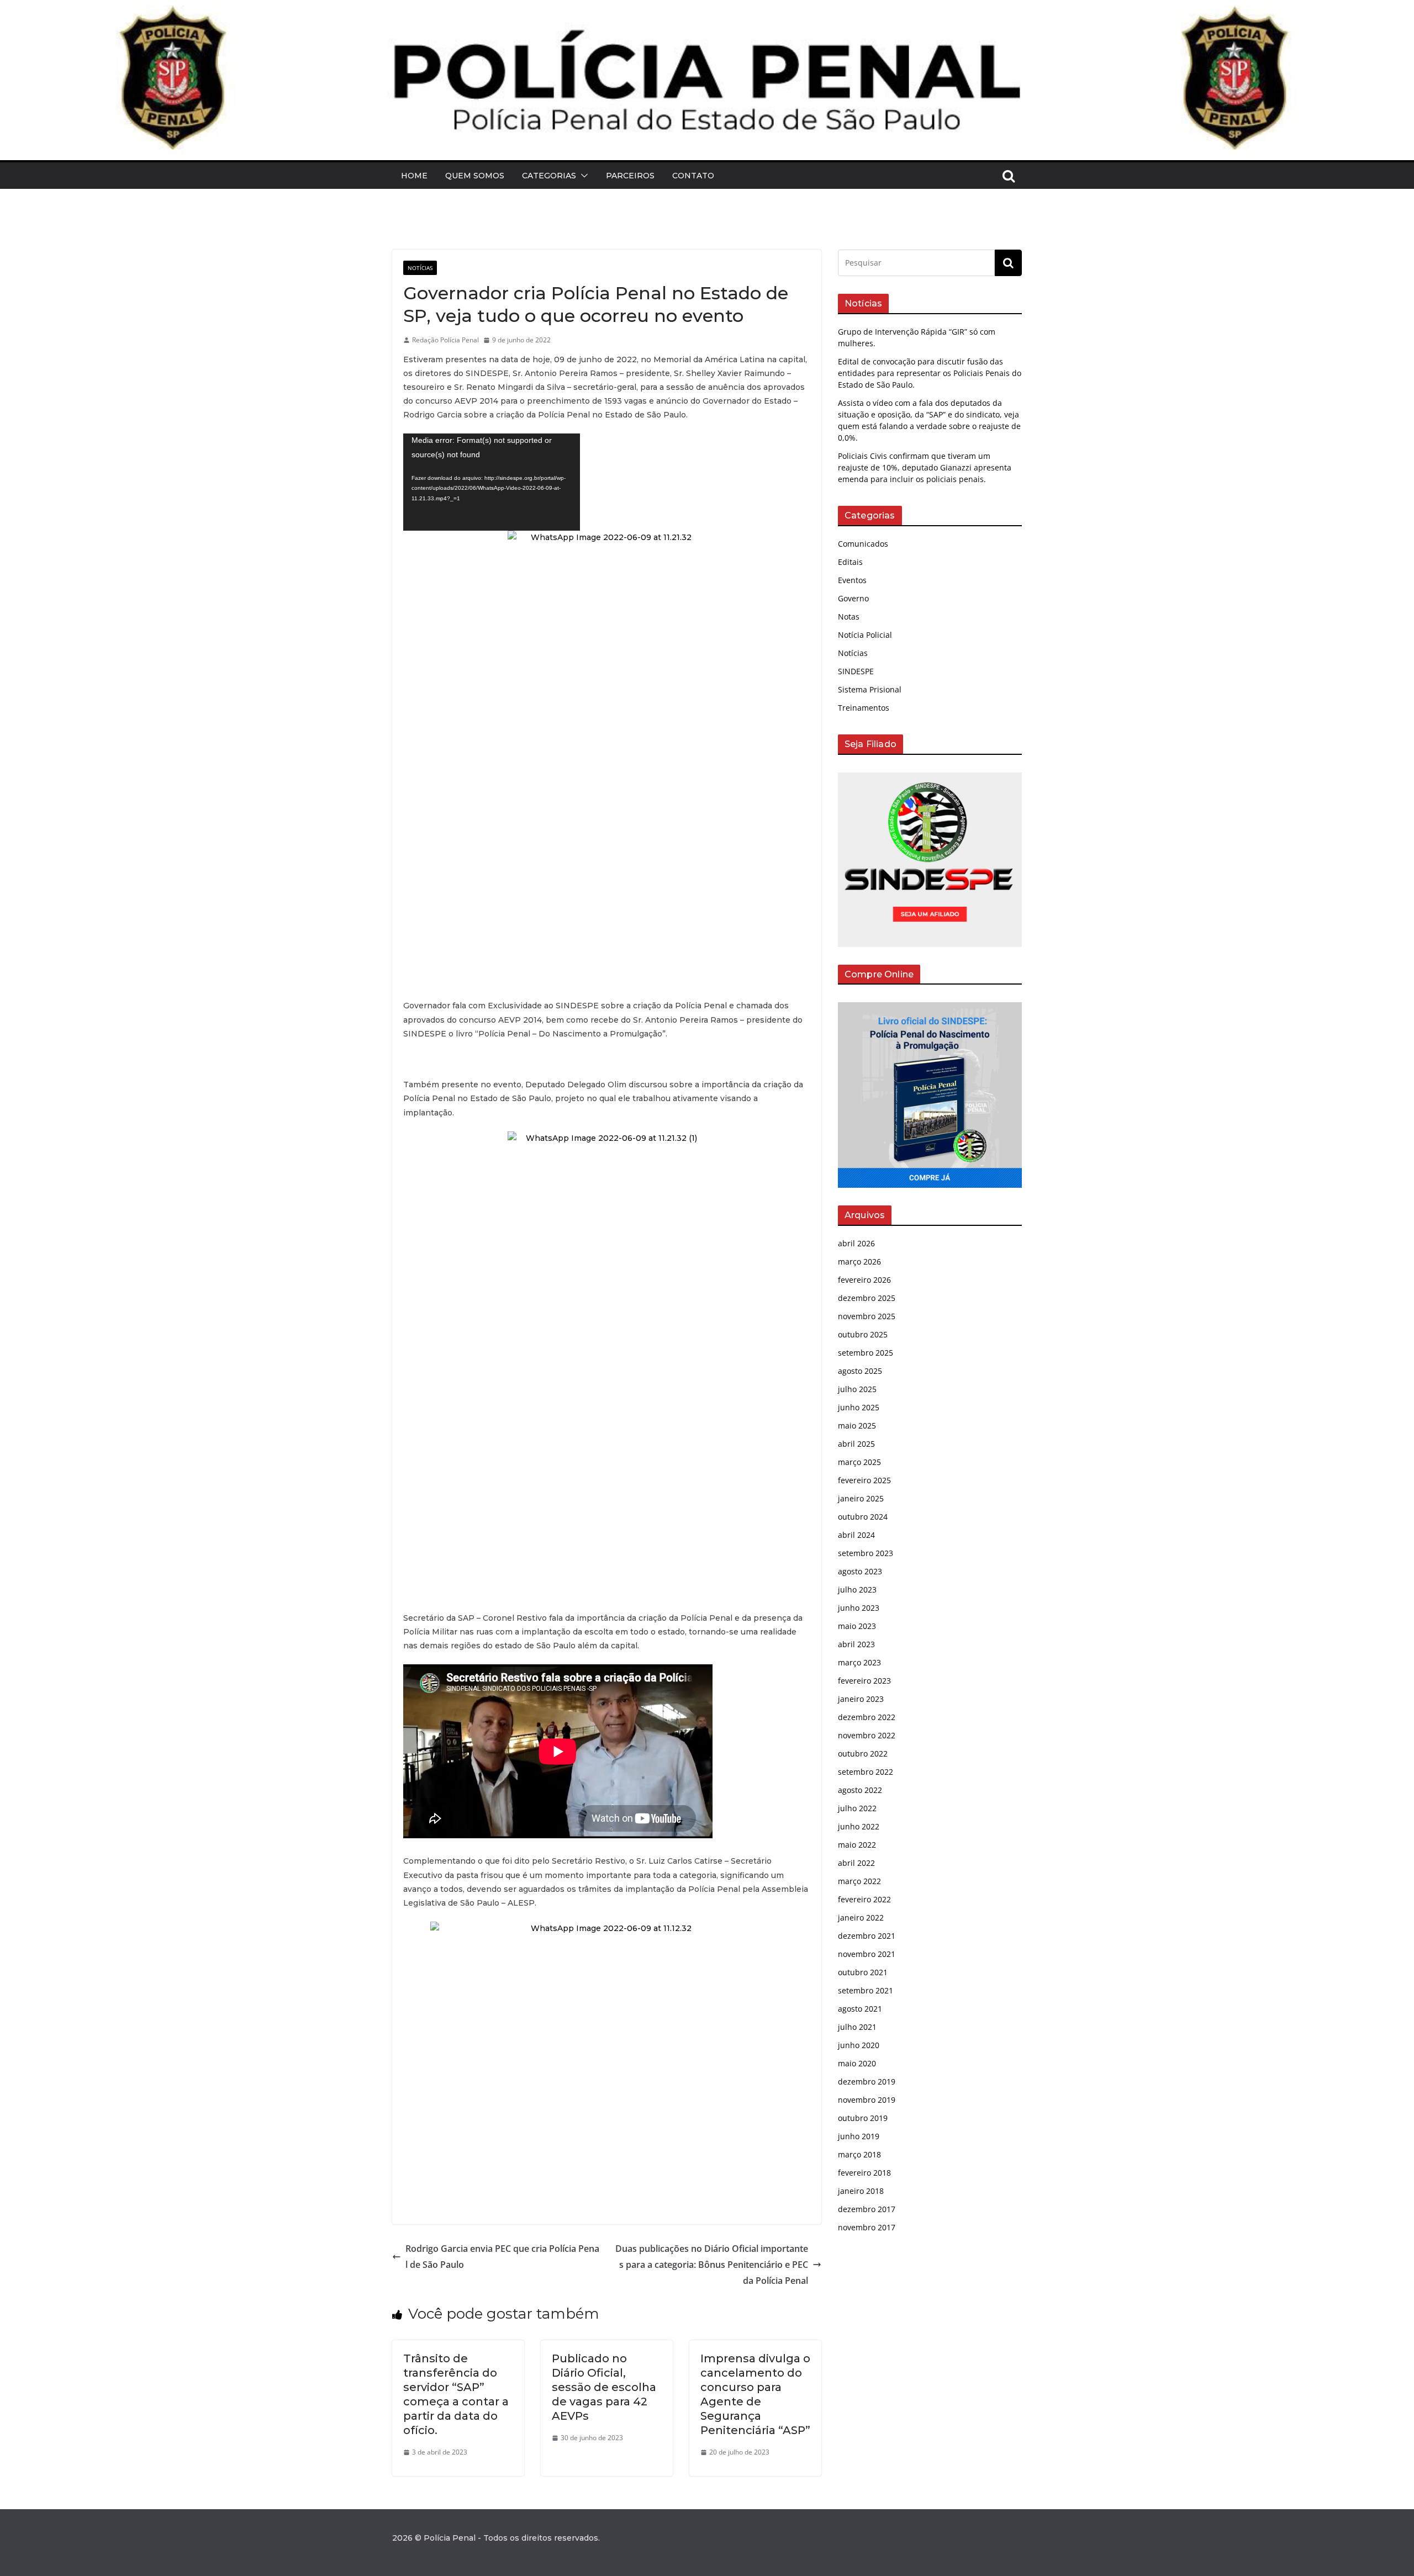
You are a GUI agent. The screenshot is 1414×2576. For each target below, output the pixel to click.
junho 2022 (859, 1826)
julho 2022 (857, 1808)
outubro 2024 (863, 1517)
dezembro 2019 (867, 2082)
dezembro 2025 (867, 1298)
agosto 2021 (860, 2009)
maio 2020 (857, 2063)
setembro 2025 (866, 1353)
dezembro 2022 (867, 1717)
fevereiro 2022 (864, 1899)
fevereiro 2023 (864, 1681)
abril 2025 (856, 1444)
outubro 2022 (863, 1754)
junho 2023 (859, 1608)
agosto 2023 (860, 1571)
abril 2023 (856, 1644)
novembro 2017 (867, 2227)
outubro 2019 (863, 2118)
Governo (853, 598)
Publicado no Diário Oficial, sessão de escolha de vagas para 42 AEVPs (604, 2387)
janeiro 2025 (861, 1498)
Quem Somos (475, 176)
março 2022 (859, 1881)
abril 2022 (856, 1863)
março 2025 (859, 1462)
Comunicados (863, 544)
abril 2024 (856, 1535)
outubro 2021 (863, 1972)
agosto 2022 (860, 1790)
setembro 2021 (866, 1990)
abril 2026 (856, 1243)
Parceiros (630, 176)
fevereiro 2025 (864, 1480)
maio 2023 (857, 1626)
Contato (693, 176)
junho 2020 (859, 2045)
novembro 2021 (867, 1954)
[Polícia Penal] (707, 13)
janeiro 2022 (861, 1918)
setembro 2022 (866, 1772)
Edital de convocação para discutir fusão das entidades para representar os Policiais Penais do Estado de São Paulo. (930, 373)
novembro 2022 (867, 1735)
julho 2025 (857, 1389)
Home (414, 176)
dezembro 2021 (867, 1936)
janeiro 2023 (861, 1699)
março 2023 (859, 1662)
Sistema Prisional (870, 689)
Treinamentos (864, 708)
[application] (492, 482)
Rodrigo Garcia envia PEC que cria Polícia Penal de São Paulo (502, 2257)
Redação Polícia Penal (445, 340)
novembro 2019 (867, 2100)
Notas (849, 617)
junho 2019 (859, 2136)
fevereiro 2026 (864, 1280)
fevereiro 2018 (864, 2173)
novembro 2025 (867, 1316)
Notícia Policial (865, 635)
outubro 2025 (863, 1334)
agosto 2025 (860, 1371)
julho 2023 (857, 1589)
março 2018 (859, 2154)
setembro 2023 (866, 1553)
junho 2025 (859, 1407)
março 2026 (859, 1261)
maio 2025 (857, 1425)
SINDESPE (856, 671)
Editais (850, 562)
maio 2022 (857, 1845)
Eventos (852, 580)
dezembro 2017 (867, 2209)
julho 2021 (857, 2027)
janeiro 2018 (861, 2191)
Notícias (420, 268)
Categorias (549, 176)
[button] (582, 176)
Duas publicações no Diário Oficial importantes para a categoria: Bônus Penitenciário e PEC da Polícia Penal (712, 2265)
